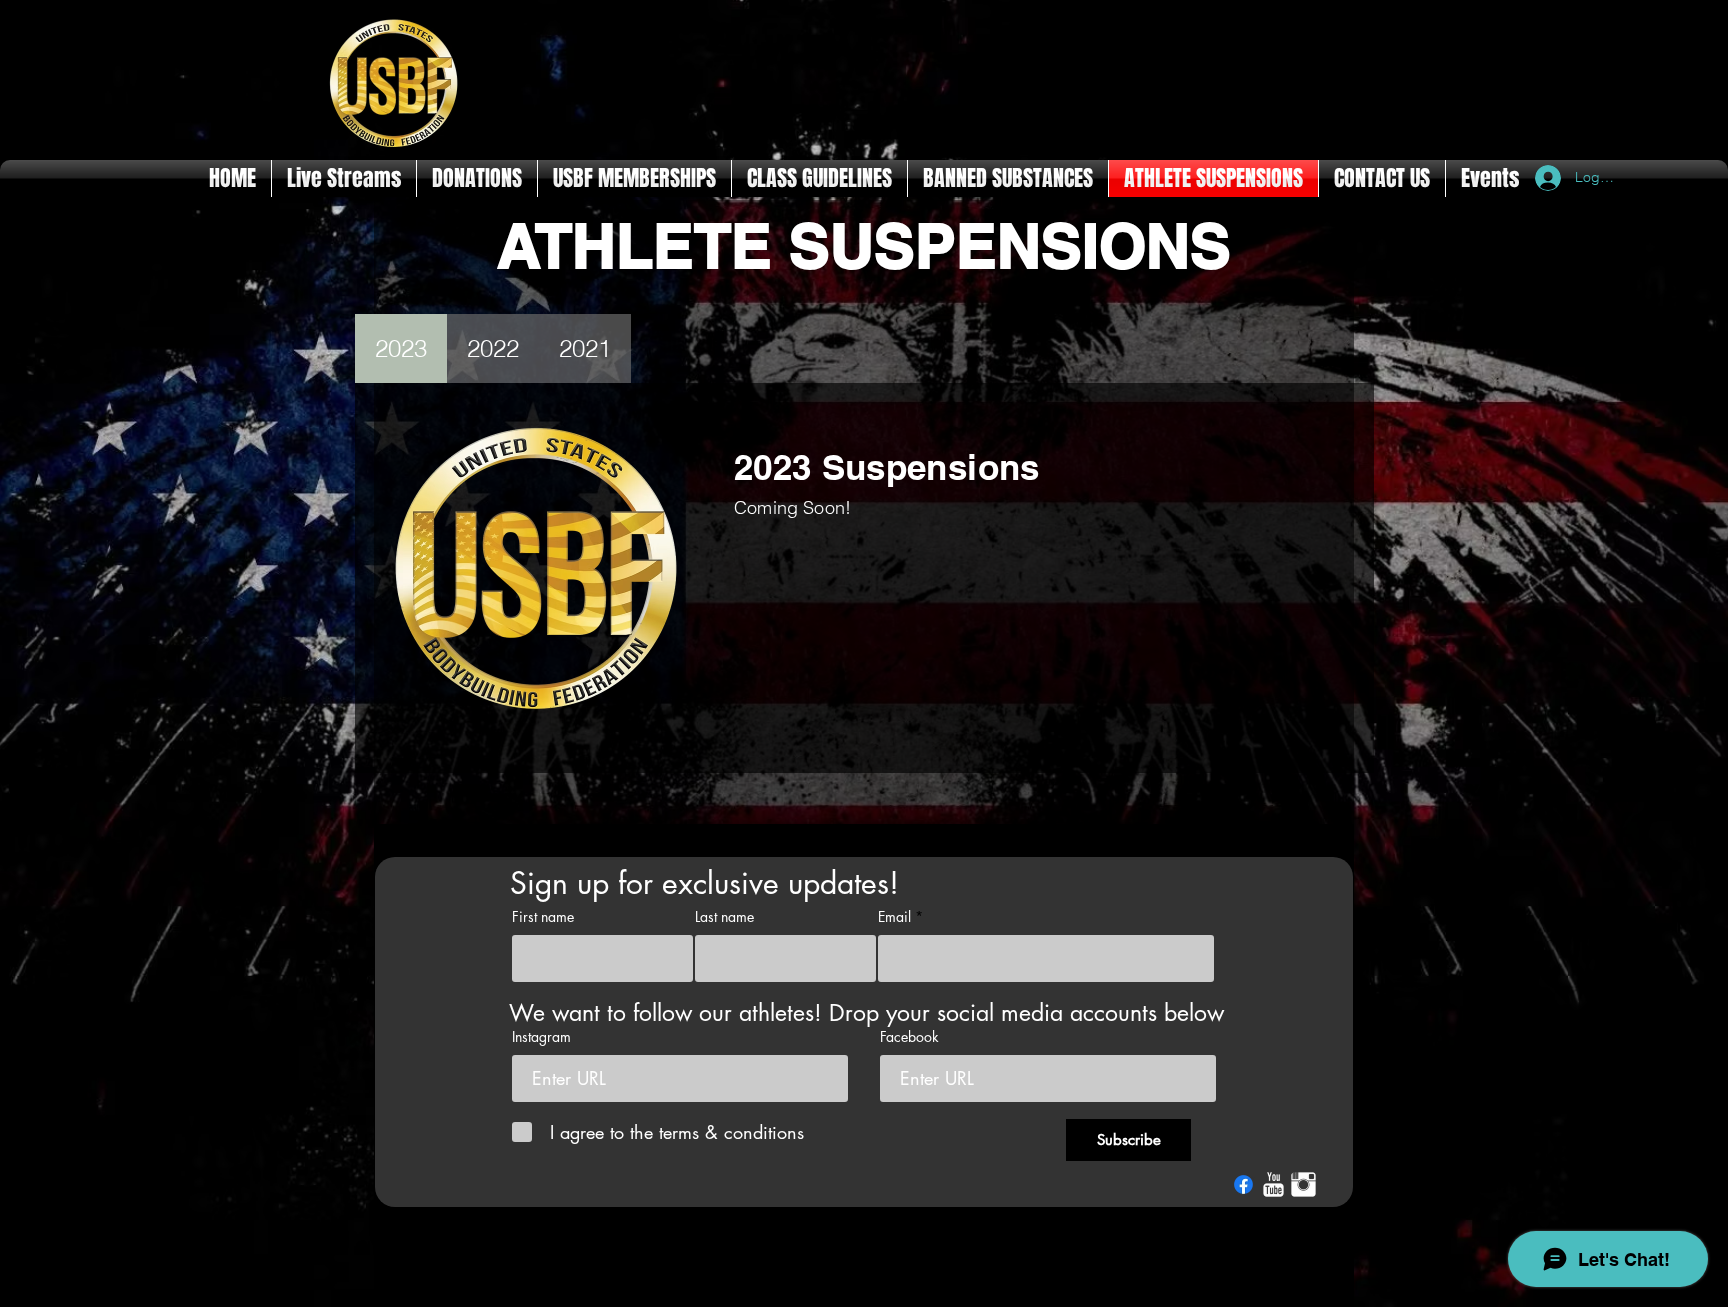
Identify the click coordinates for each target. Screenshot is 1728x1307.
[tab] (401, 348)
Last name (724, 917)
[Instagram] (1303, 1184)
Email (894, 917)
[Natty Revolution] (1273, 1184)
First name (543, 917)
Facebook (909, 1037)
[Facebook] (1243, 1184)
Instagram (541, 1037)
